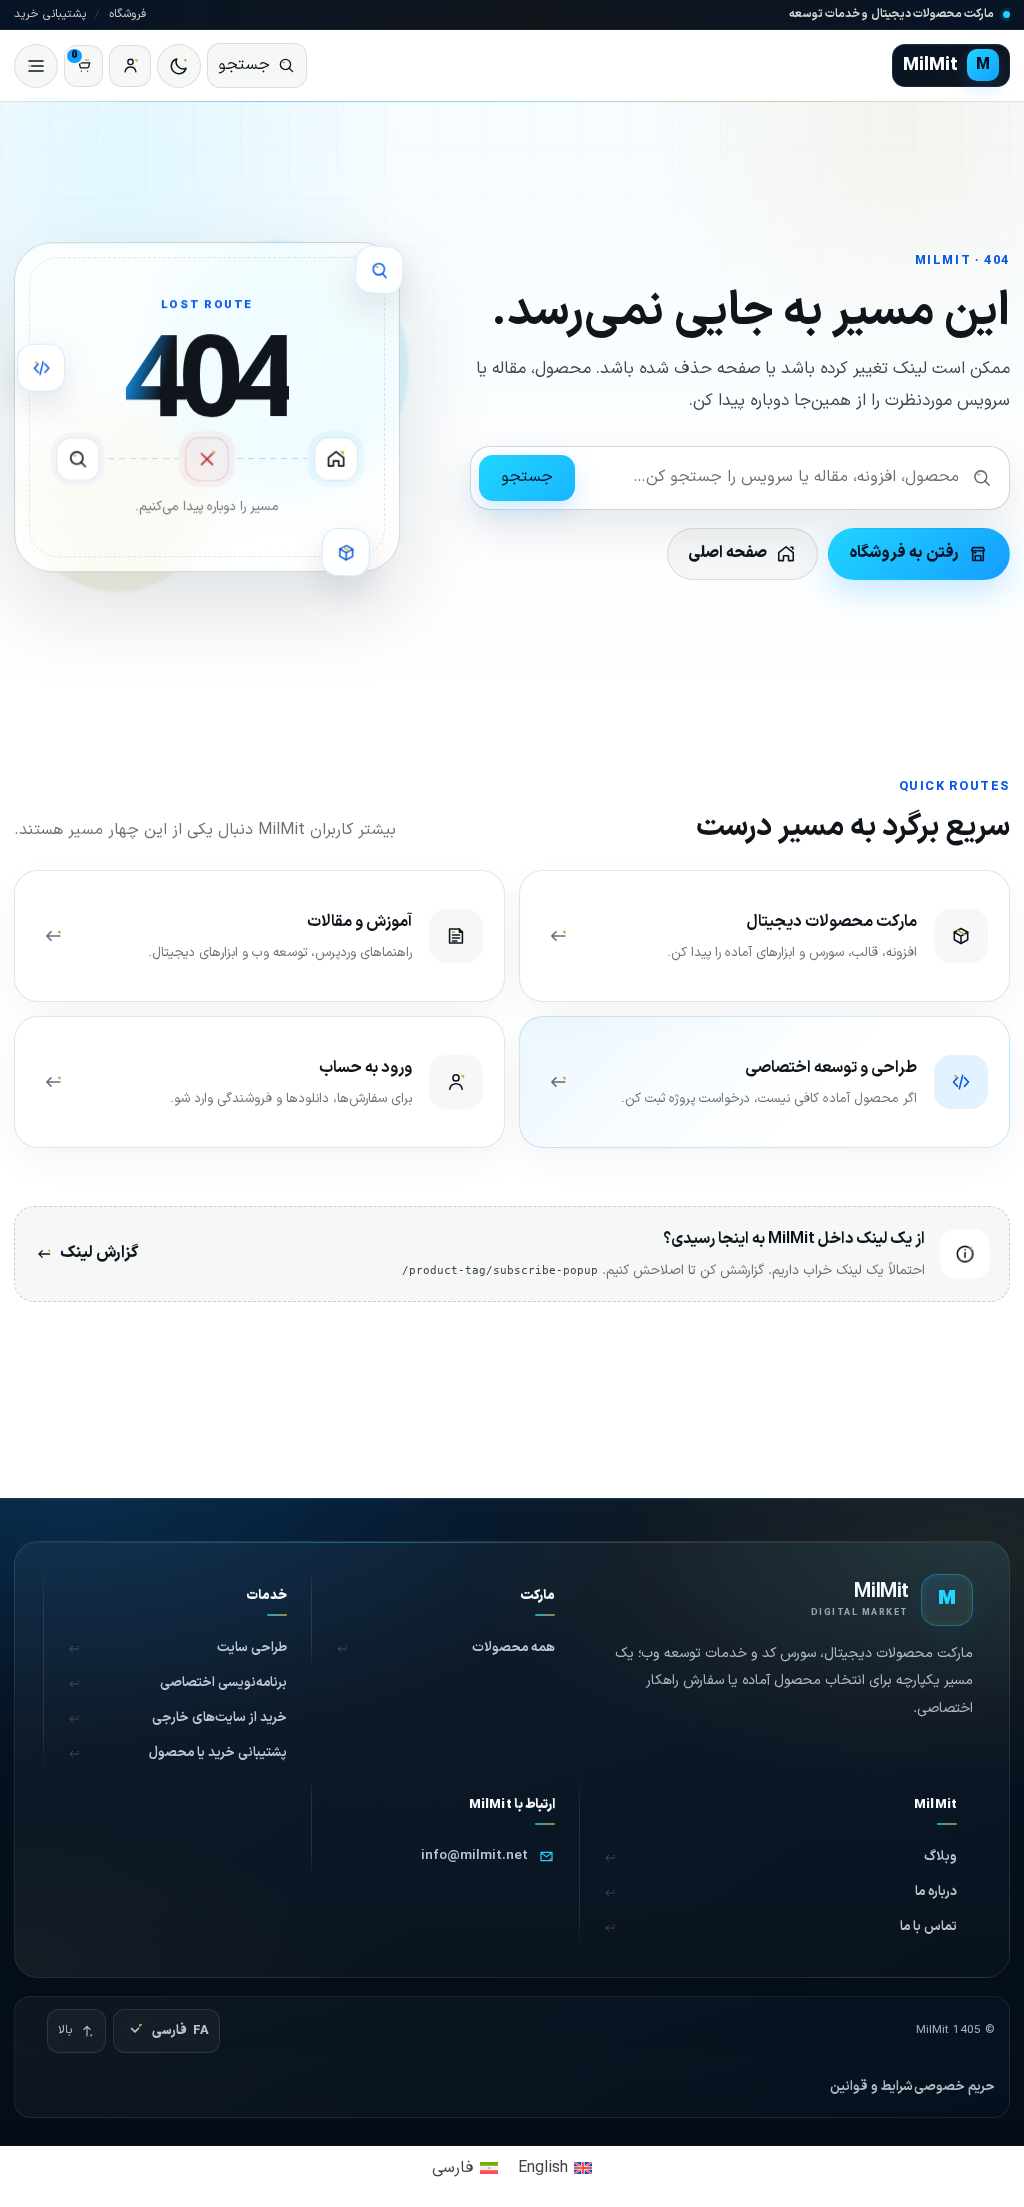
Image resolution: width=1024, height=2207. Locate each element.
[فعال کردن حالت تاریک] (179, 66)
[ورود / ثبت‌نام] (130, 66)
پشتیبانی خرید (50, 14)
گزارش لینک (99, 1253)
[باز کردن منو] (36, 66)
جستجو (527, 477)
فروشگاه (127, 14)
